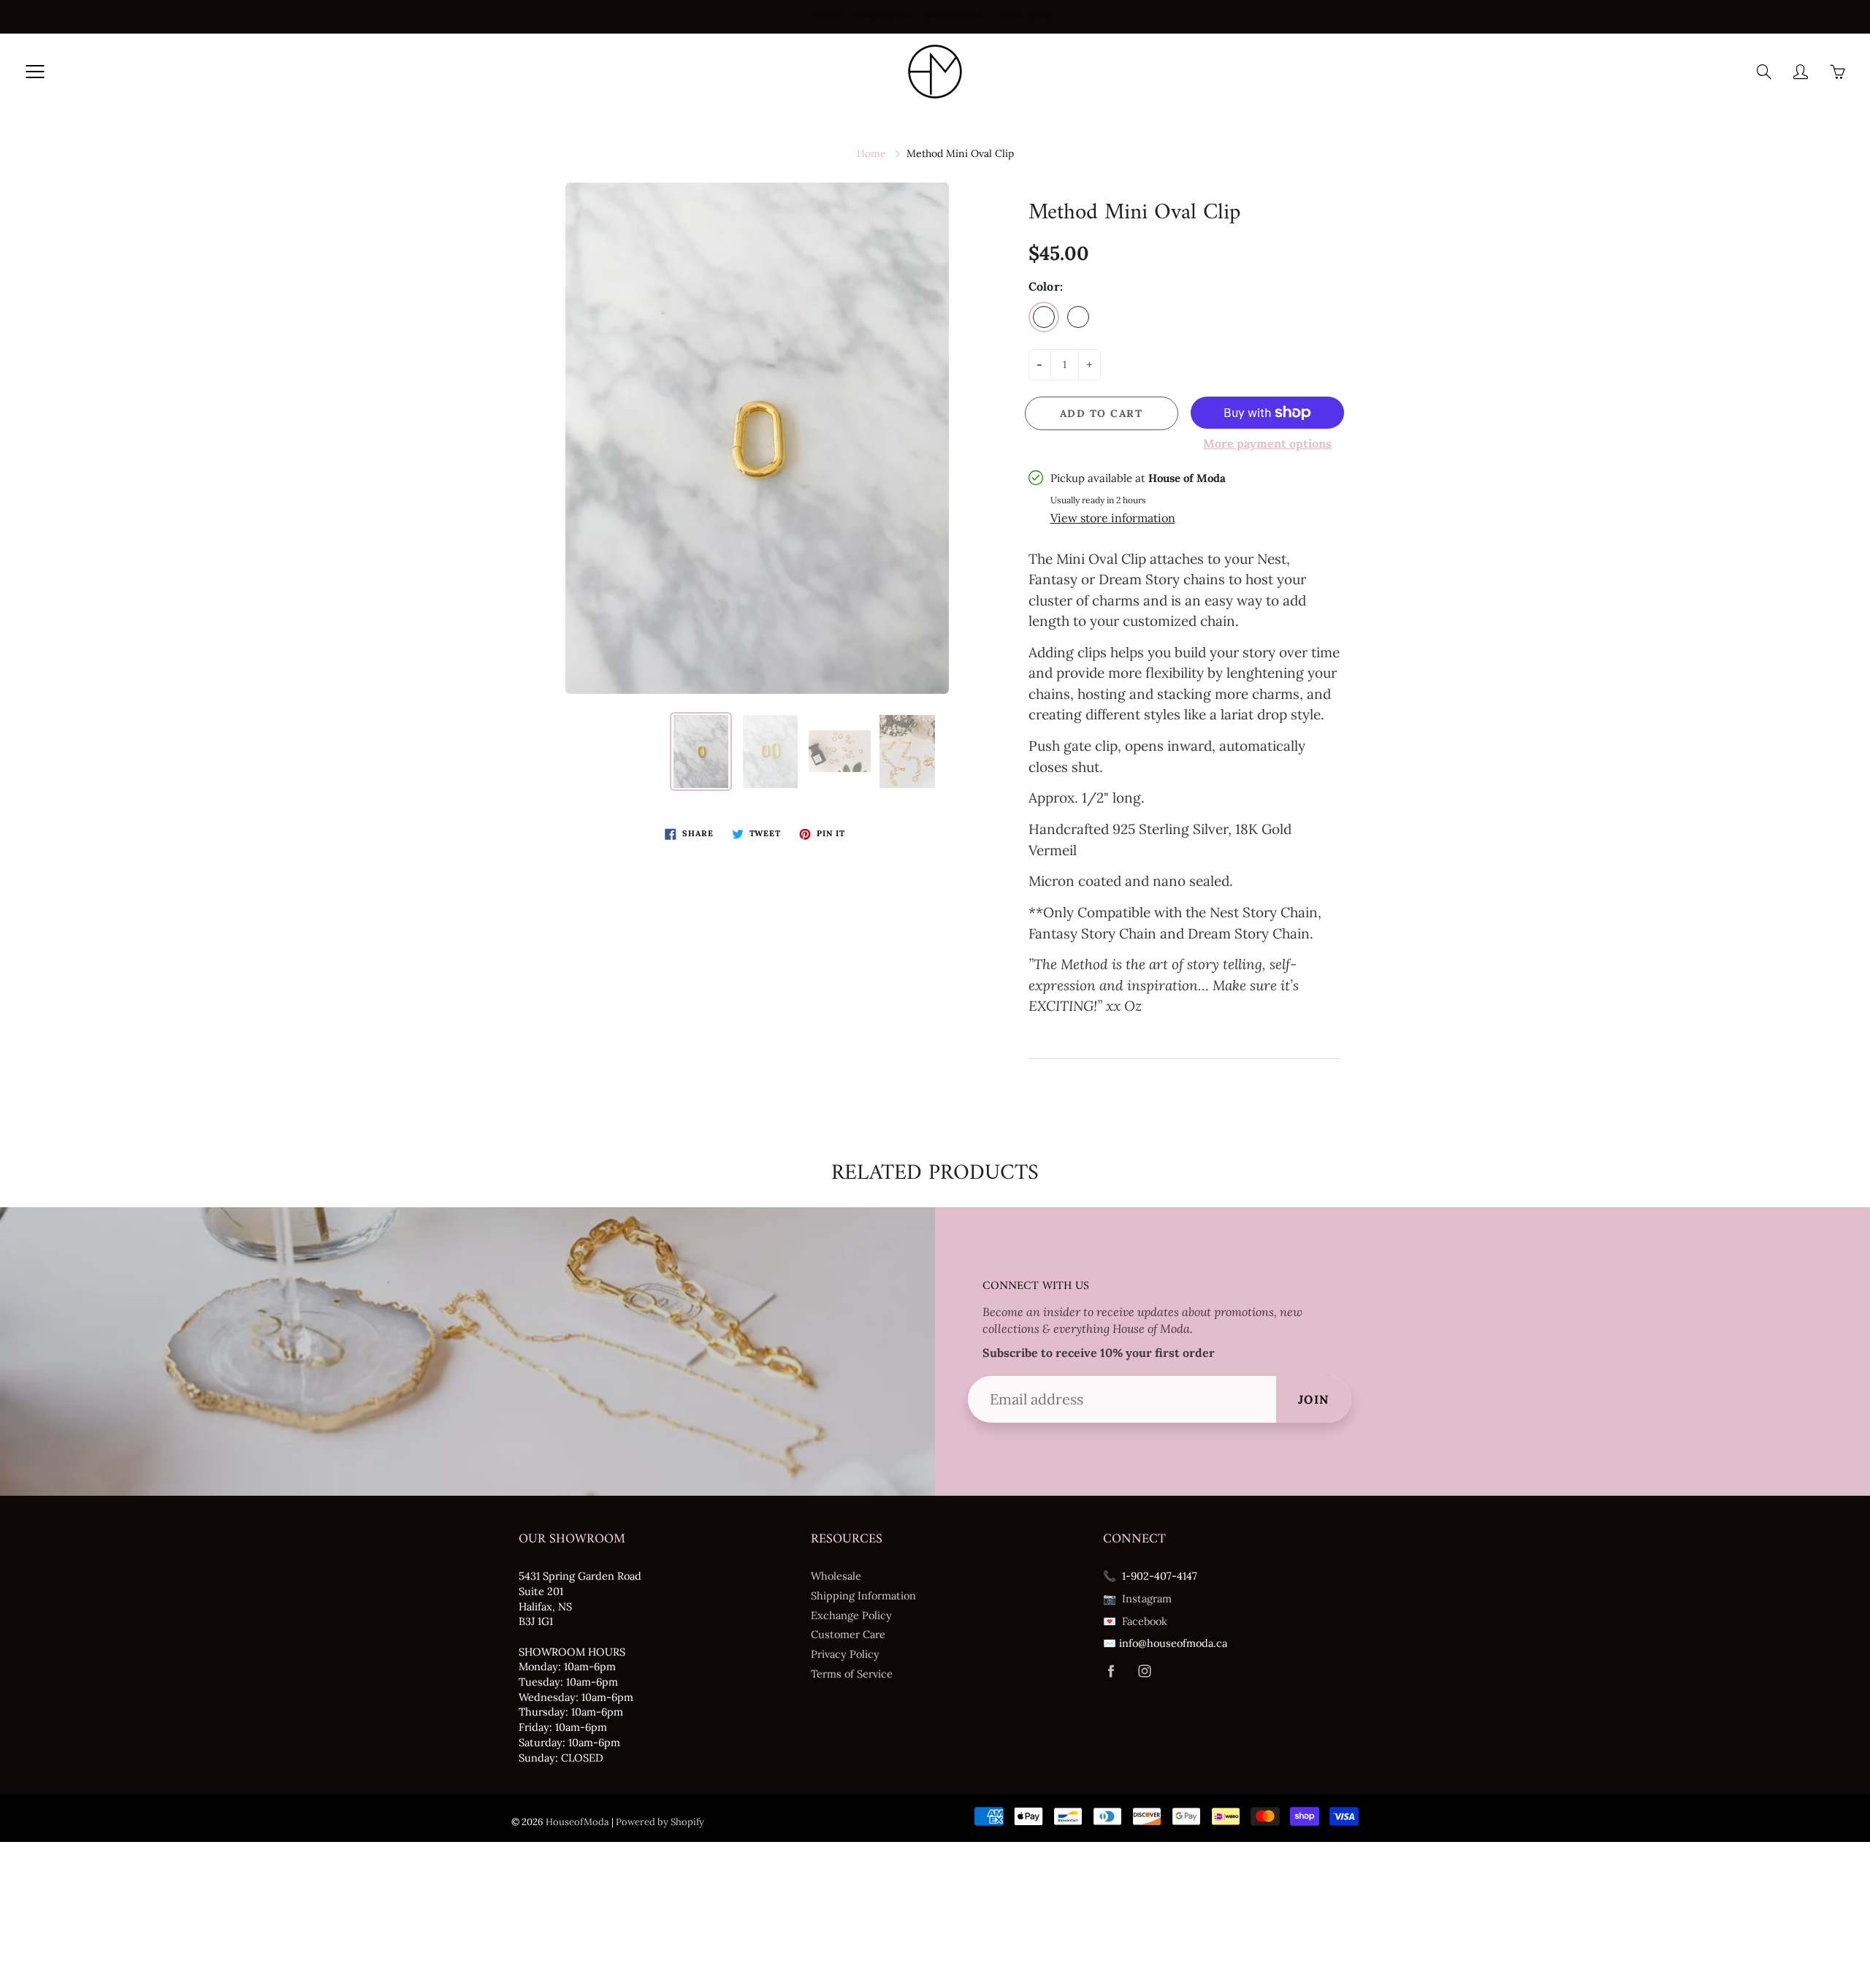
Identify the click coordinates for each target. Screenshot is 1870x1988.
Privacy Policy (845, 1654)
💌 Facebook (1135, 1621)
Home (871, 153)
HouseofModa (577, 1822)
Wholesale (836, 1576)
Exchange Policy (851, 1615)
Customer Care (848, 1634)
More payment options (1267, 443)
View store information (1113, 518)
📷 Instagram (1137, 1598)
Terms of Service (852, 1674)
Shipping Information (863, 1595)
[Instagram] (1144, 1671)
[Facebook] (1111, 1671)
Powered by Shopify (660, 1822)
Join (1314, 1399)
